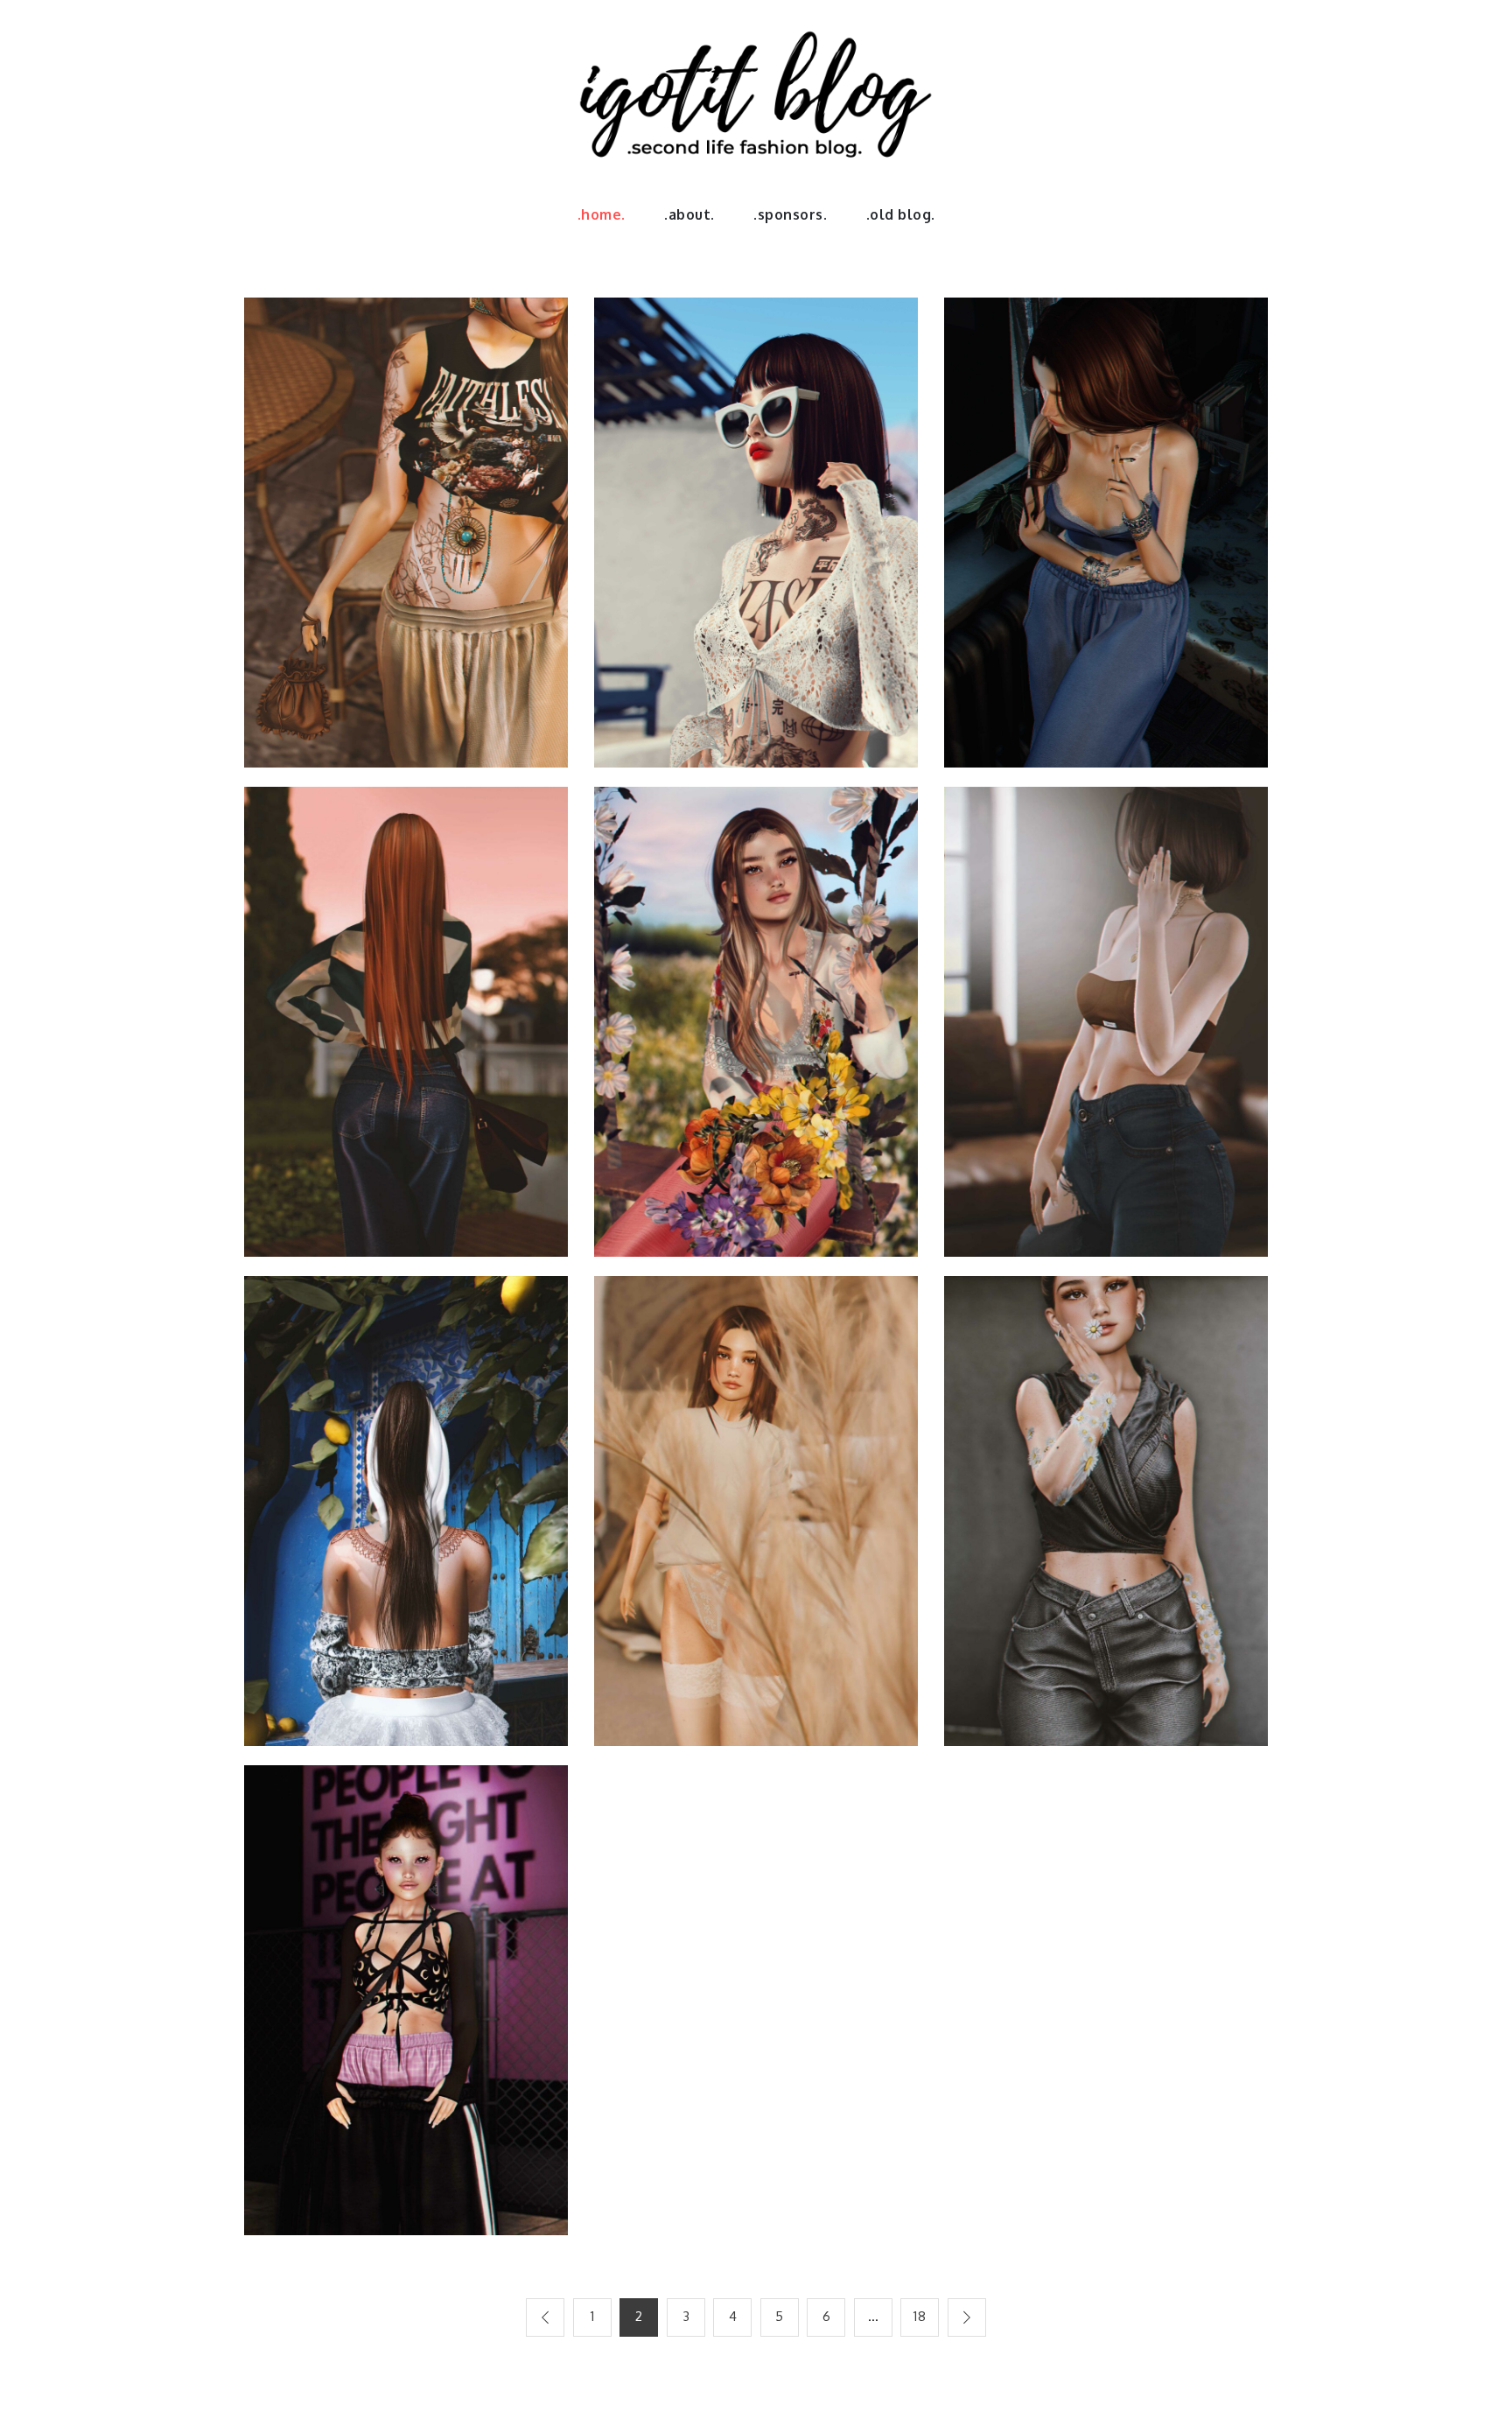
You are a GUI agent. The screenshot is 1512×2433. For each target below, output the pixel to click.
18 (920, 2316)
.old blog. (901, 214)
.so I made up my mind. (756, 522)
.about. (689, 214)
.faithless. (406, 522)
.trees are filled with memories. (756, 1011)
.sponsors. (790, 214)
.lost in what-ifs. (1106, 522)
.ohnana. (1106, 1500)
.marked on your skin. (406, 1500)
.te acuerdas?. (756, 1500)
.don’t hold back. (1106, 1011)
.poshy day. (406, 1011)
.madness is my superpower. (406, 1990)
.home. (602, 214)
